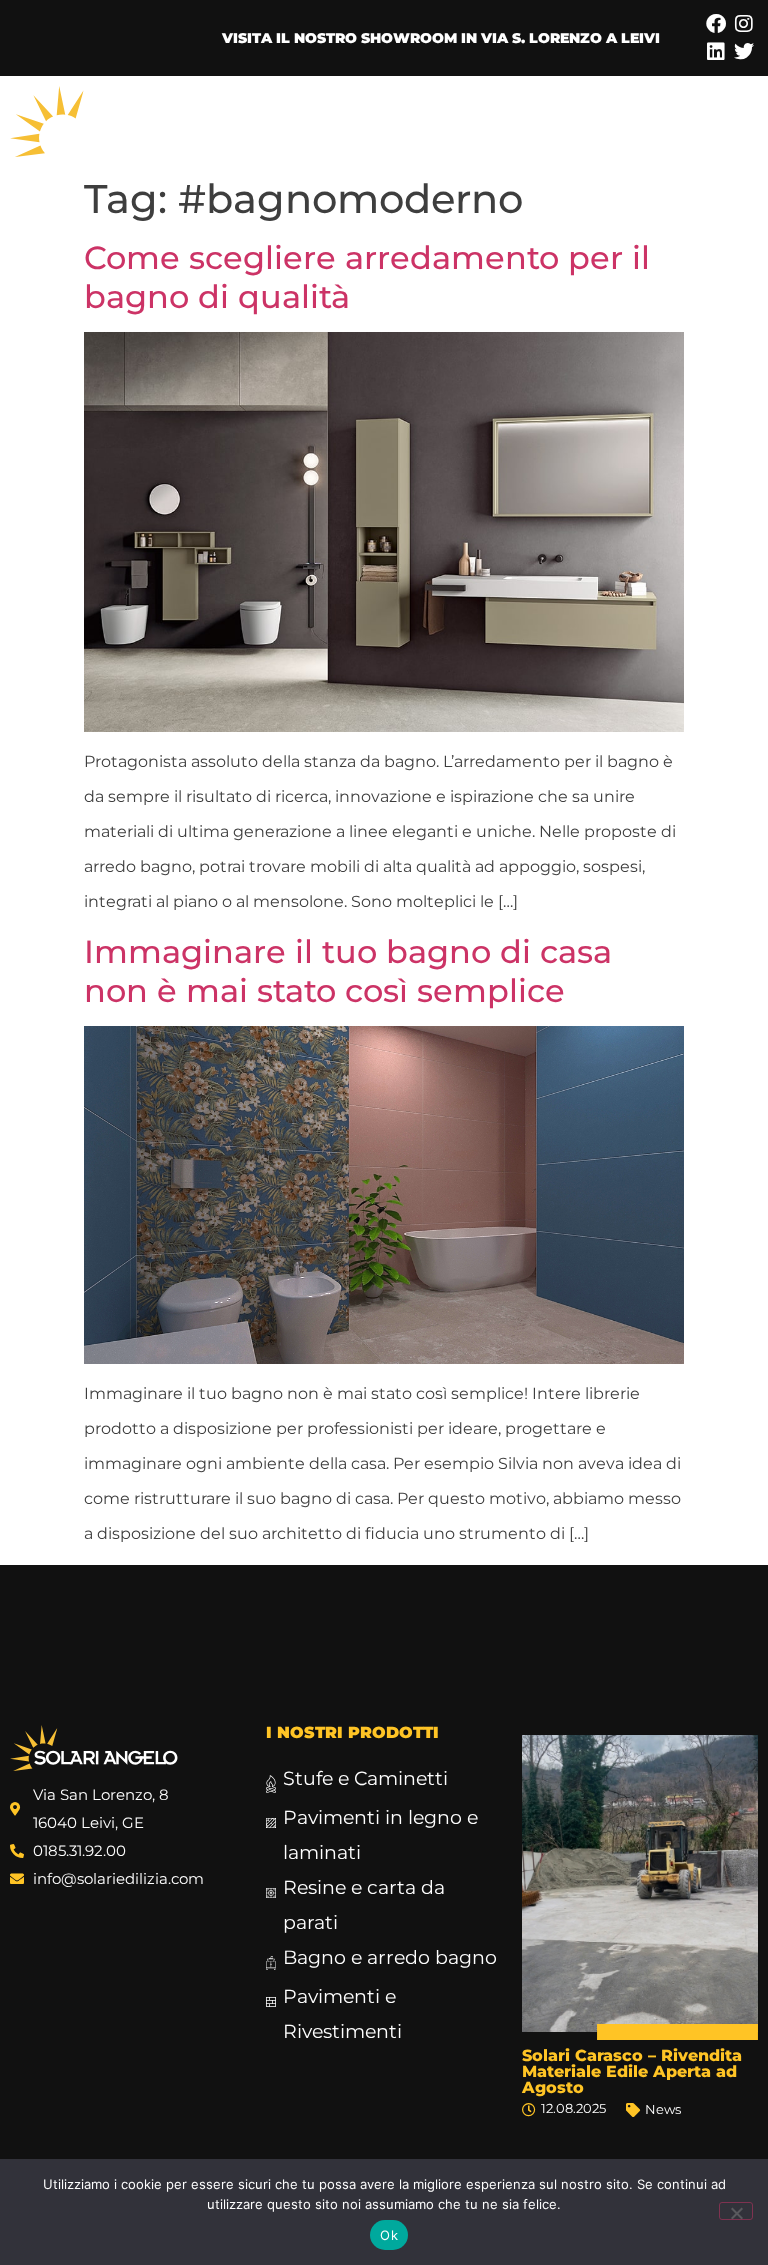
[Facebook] (716, 24)
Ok (389, 2235)
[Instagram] (744, 24)
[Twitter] (744, 52)
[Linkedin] (716, 52)
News (663, 2109)
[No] (736, 2211)
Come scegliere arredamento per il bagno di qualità (367, 276)
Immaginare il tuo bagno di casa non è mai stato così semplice (348, 970)
